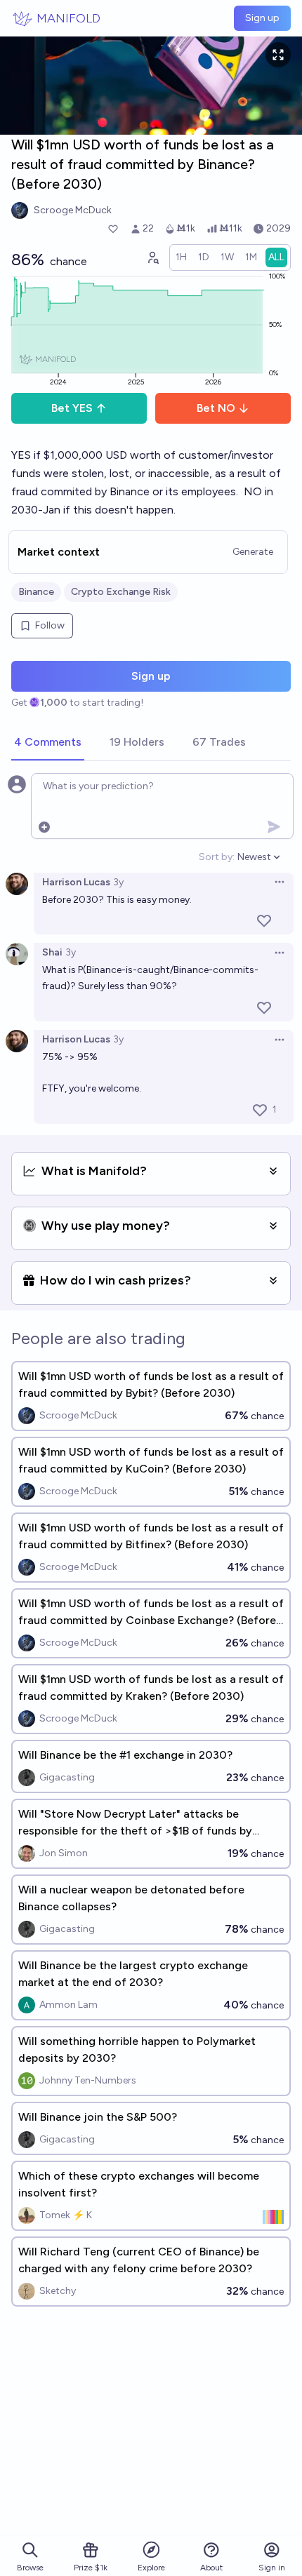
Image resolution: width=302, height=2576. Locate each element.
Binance (36, 592)
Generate (253, 552)
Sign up (262, 18)
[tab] (48, 743)
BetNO (216, 408)
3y (118, 882)
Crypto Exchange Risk (121, 592)
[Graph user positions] (152, 257)
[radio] (181, 257)
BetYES (72, 408)
